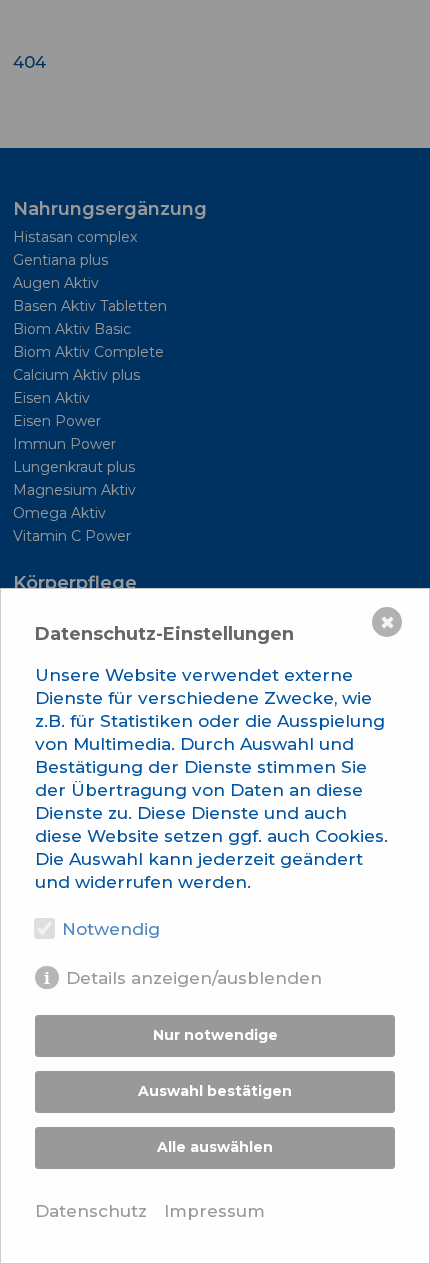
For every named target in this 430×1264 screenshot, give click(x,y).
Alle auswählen (215, 1147)
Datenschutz (91, 1211)
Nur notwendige (215, 1035)
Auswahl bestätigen (215, 1091)
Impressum (214, 1211)
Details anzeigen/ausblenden (194, 978)
